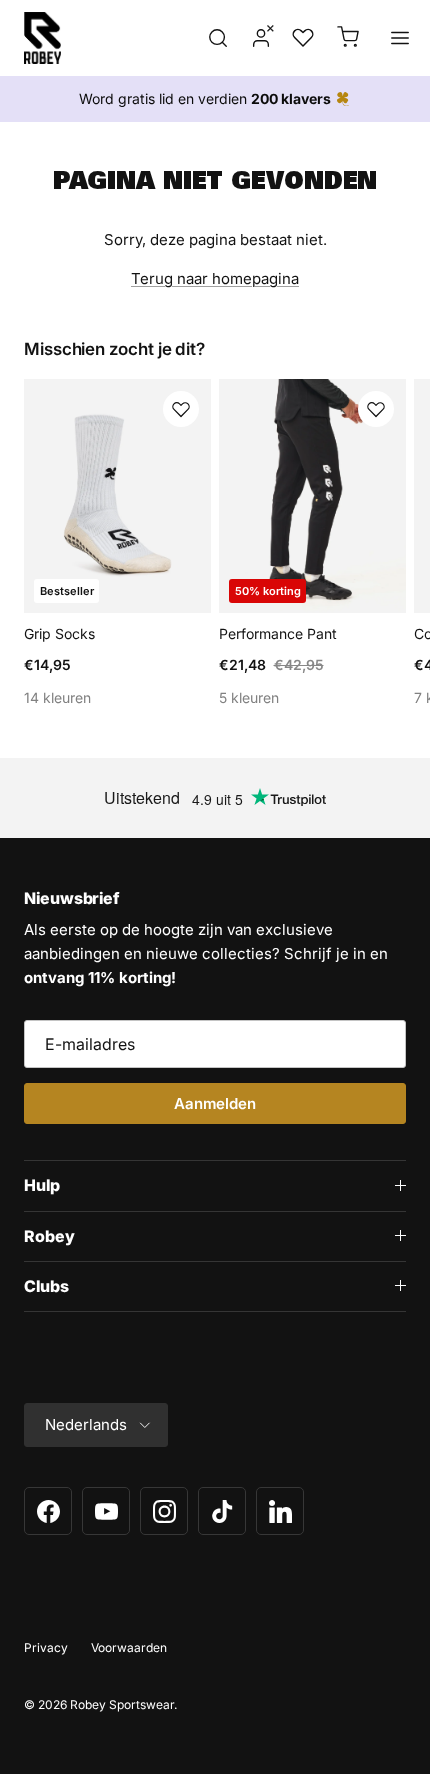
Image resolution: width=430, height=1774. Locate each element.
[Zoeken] (218, 38)
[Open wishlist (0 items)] (301, 38)
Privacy (46, 1647)
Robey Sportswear (122, 1704)
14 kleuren (57, 697)
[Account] (255, 38)
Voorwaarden (129, 1647)
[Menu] (400, 38)
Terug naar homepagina (215, 278)
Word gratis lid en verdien (205, 98)
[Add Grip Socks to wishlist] (181, 409)
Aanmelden (215, 1103)
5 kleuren (249, 697)
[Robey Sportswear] (42, 38)
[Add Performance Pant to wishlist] (376, 409)
